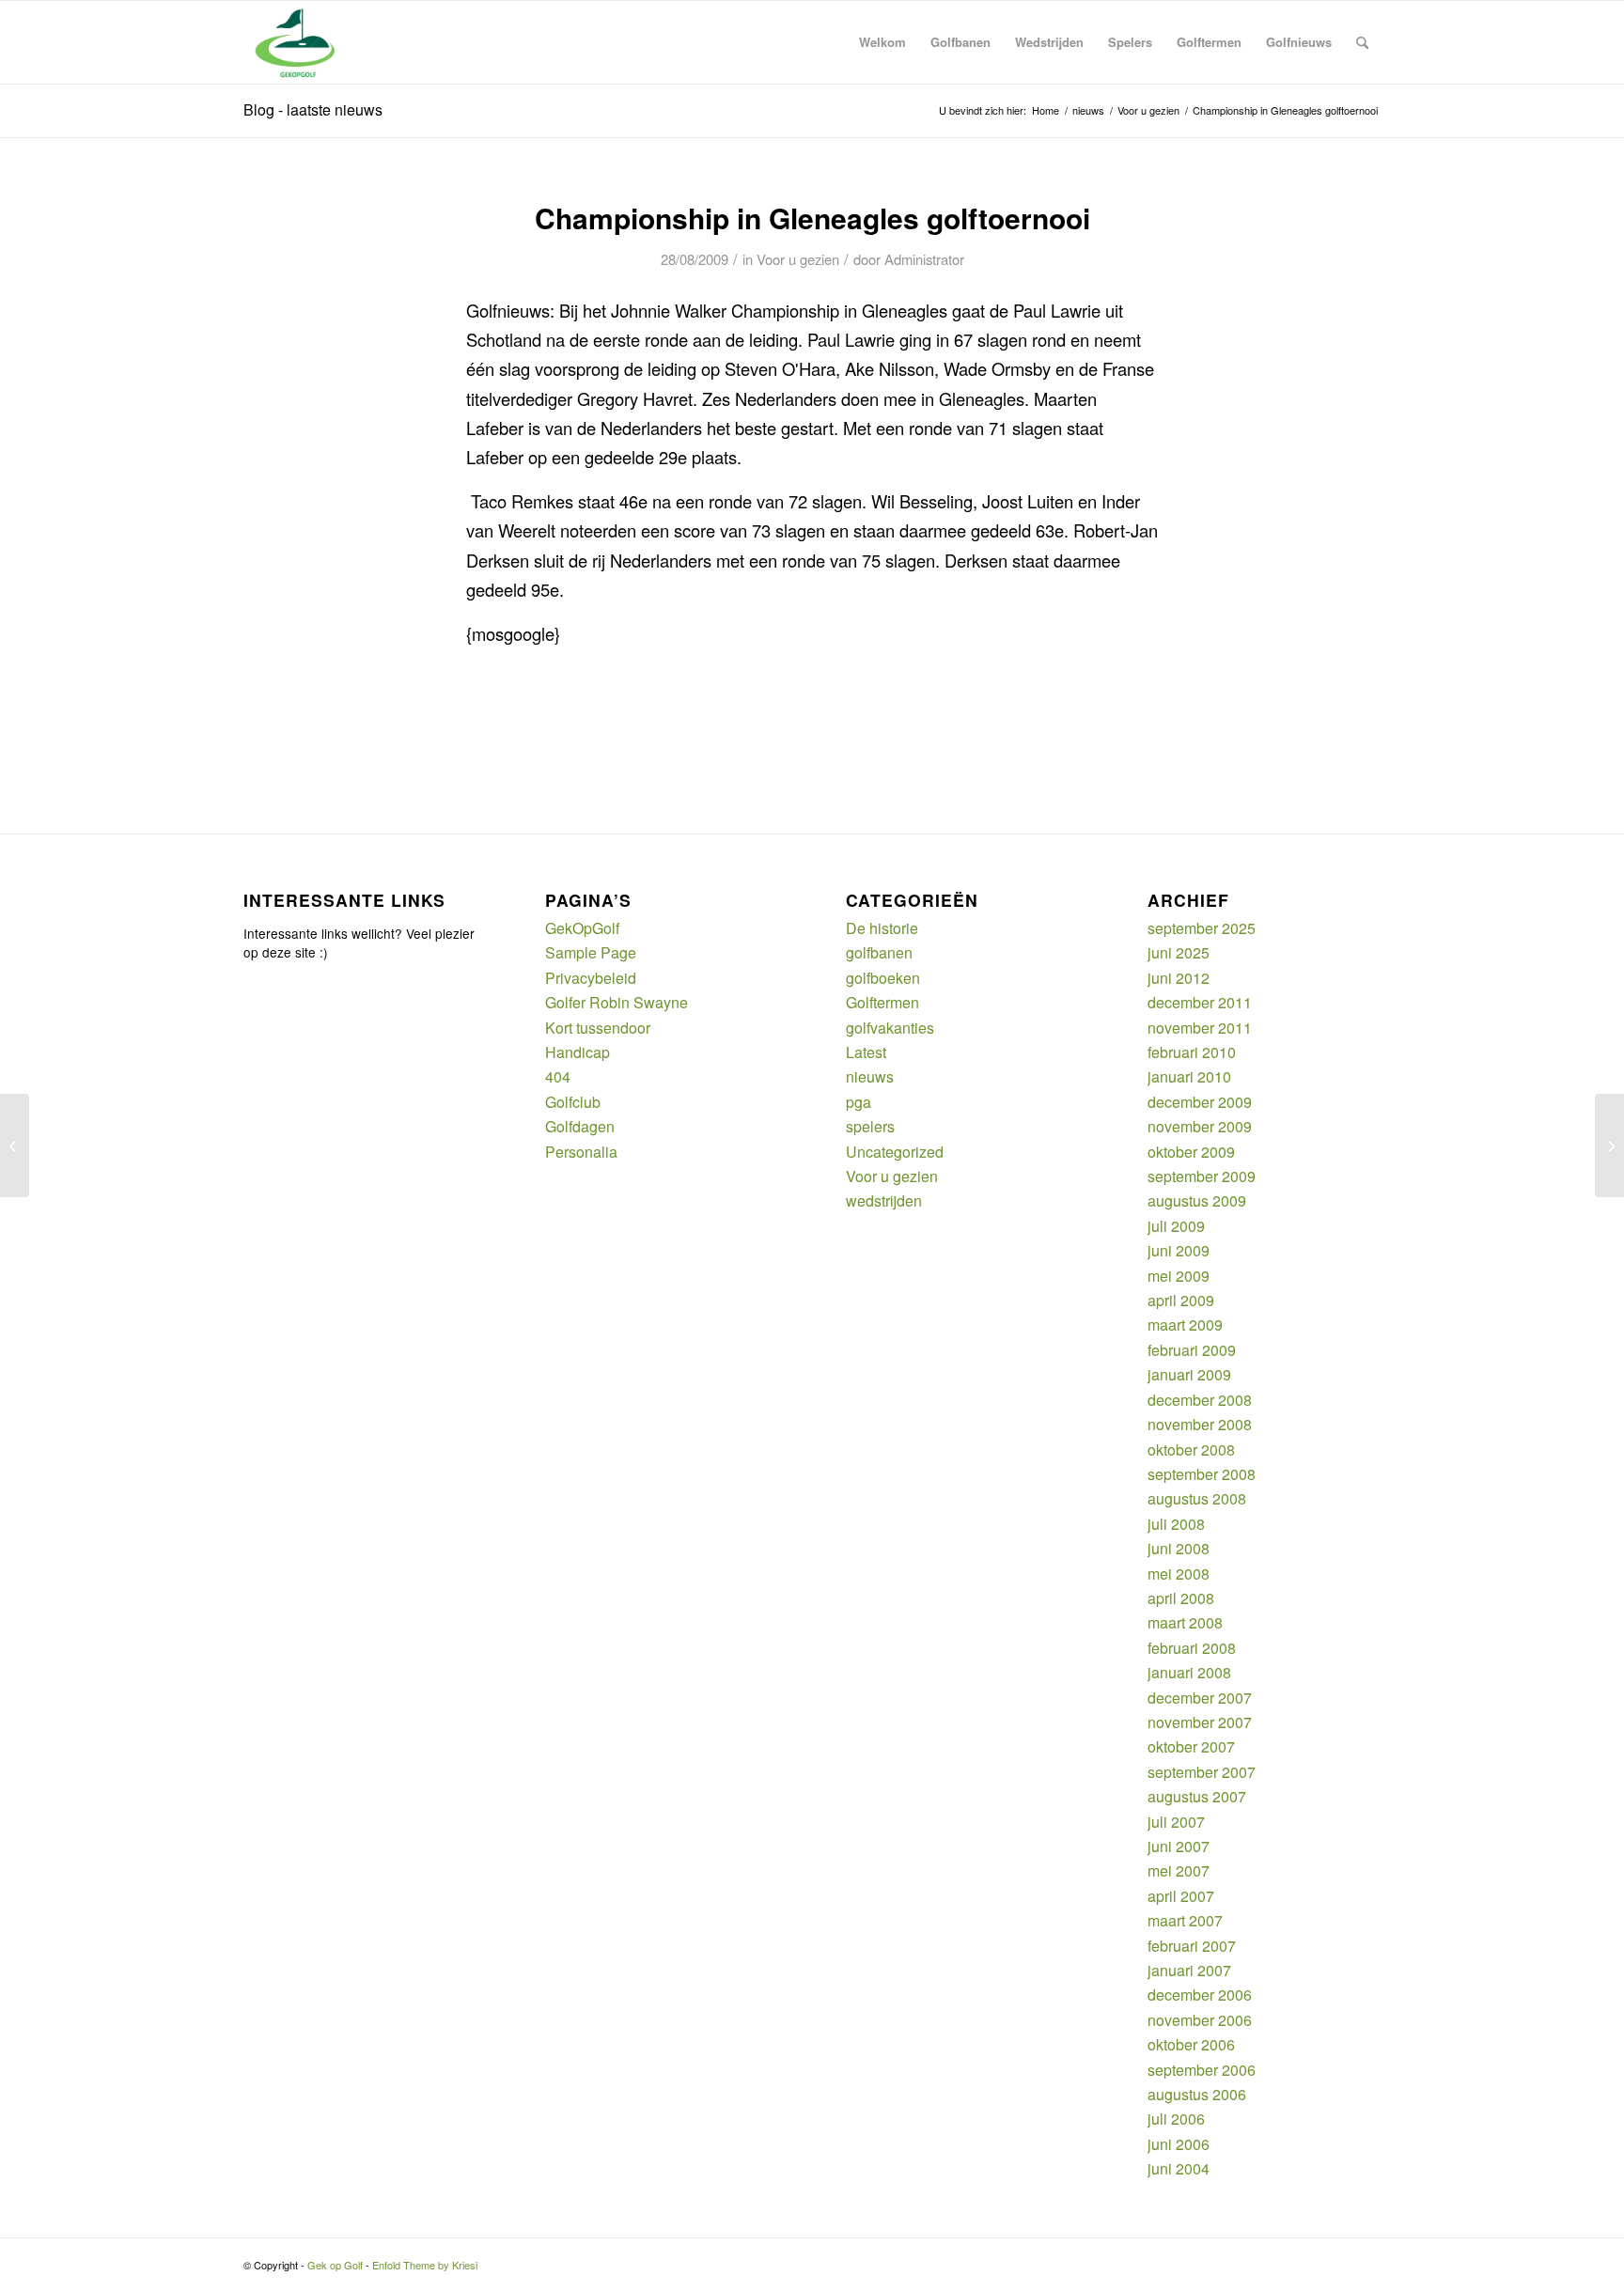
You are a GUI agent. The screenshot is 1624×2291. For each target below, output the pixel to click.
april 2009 (1181, 1300)
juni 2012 (1179, 978)
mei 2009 (1179, 1276)
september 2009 (1202, 1176)
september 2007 (1202, 1772)
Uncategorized (895, 1152)
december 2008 (1200, 1400)
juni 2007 (1179, 1846)
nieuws (870, 1076)
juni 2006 (1179, 2144)
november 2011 (1200, 1028)
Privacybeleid (591, 978)
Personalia (581, 1152)
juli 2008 (1176, 1524)
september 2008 (1202, 1474)
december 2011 (1200, 1002)
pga (859, 1102)
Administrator (924, 259)
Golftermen (882, 1002)
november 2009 (1200, 1126)
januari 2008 (1189, 1672)
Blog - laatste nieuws (313, 109)
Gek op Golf (335, 2265)
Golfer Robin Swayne (617, 1002)
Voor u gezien (798, 259)
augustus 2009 (1197, 1200)
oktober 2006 (1191, 2044)
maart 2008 (1185, 1622)
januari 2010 (1189, 1076)
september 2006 (1202, 2070)
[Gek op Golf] (299, 42)
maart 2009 (1185, 1325)
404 (558, 1076)
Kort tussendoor (598, 1028)
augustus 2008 (1197, 1498)
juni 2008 (1179, 1548)
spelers (870, 1126)
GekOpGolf (582, 928)
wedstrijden (884, 1200)
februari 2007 (1192, 1946)
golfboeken (883, 978)
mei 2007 (1179, 1870)
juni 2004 (1179, 2168)
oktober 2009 (1191, 1152)
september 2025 (1202, 928)
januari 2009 (1189, 1374)
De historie (882, 928)
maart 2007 (1185, 1920)
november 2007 (1200, 1722)
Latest (866, 1052)
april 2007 (1181, 1896)
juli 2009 (1176, 1226)
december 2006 (1200, 1995)
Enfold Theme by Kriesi (425, 2265)
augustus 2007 (1197, 1796)
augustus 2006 (1197, 2094)
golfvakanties (890, 1028)
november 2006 (1200, 2020)
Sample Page (591, 952)
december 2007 (1200, 1698)
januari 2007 (1189, 1970)
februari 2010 (1192, 1052)
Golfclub (573, 1102)
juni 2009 (1179, 1250)
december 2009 (1200, 1102)
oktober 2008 (1191, 1449)
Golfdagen (580, 1126)
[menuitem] (882, 42)
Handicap (578, 1052)
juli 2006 (1176, 2119)
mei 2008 (1179, 1574)
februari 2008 (1192, 1648)
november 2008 (1200, 1424)
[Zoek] (1362, 42)
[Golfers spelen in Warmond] (15, 1145)
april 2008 (1181, 1598)
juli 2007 (1176, 1822)
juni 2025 (1179, 952)
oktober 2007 (1191, 1746)
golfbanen (879, 952)
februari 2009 (1192, 1350)
